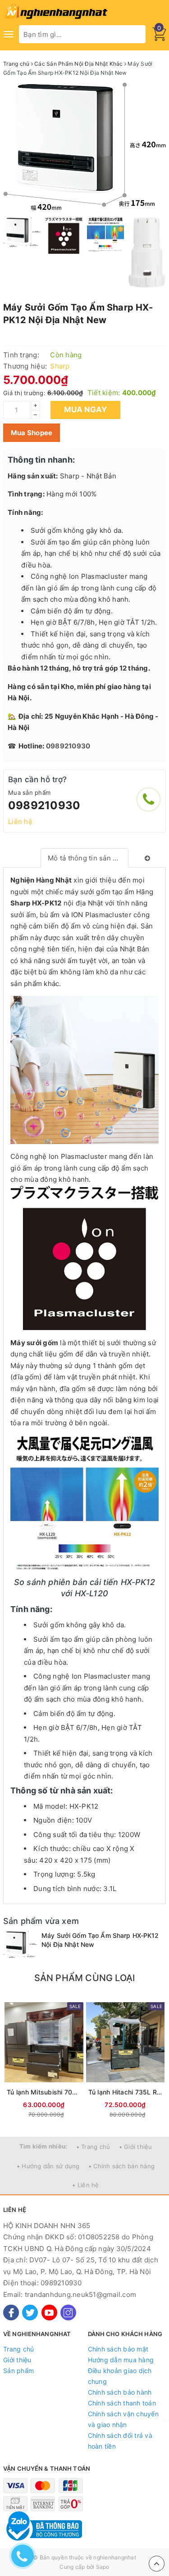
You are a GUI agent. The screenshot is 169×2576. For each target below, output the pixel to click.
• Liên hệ (85, 2185)
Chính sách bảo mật (118, 2349)
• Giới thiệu (136, 2147)
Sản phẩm (18, 2371)
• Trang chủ (93, 2147)
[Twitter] (30, 2313)
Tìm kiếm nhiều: (43, 2146)
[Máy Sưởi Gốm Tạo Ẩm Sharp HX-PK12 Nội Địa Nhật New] (20, 1944)
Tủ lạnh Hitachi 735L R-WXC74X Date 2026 (126, 2092)
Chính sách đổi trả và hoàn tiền (120, 2441)
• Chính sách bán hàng (121, 2166)
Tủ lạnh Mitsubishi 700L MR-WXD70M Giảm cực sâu (44, 2092)
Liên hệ (20, 822)
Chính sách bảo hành (120, 2392)
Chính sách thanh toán (122, 2403)
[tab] (84, 858)
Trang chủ (18, 2349)
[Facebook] (11, 2313)
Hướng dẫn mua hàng (121, 2360)
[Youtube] (49, 2313)
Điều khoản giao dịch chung (120, 2376)
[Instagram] (68, 2313)
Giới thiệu (17, 2360)
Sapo (103, 2567)
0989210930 (44, 805)
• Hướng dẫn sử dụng (48, 2166)
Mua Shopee (32, 433)
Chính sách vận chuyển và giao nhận (123, 2419)
